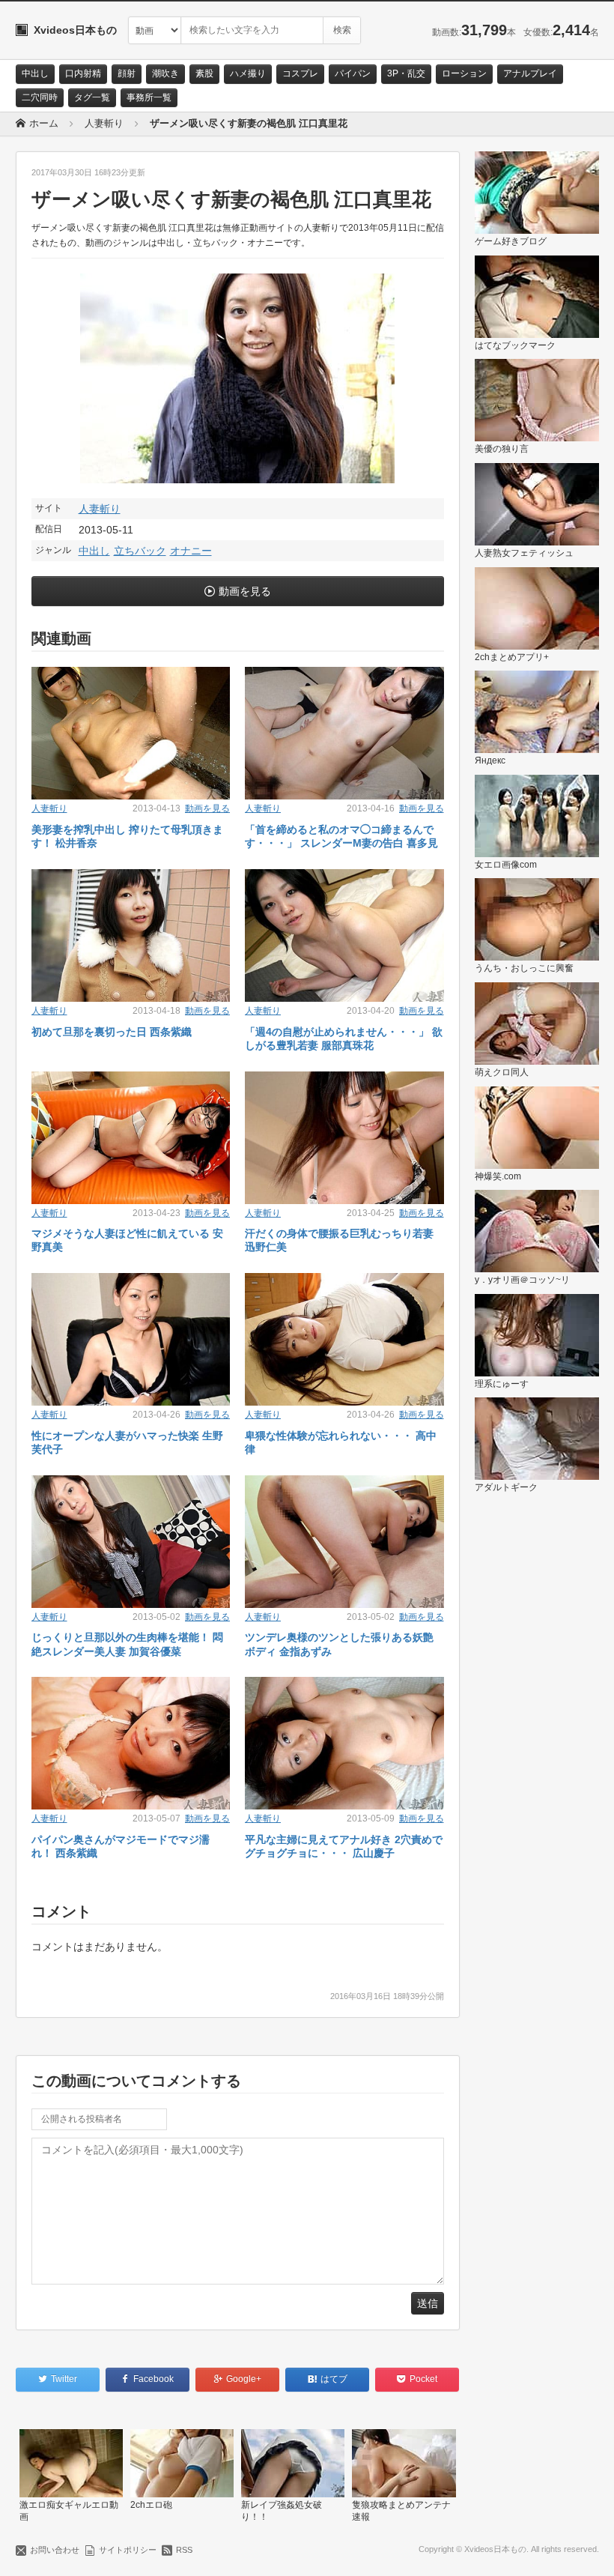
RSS (184, 2550)
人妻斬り (100, 509)
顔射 (127, 73)
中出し (35, 73)
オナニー (191, 551)
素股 (204, 73)
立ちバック (140, 551)
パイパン (353, 73)
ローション (464, 73)
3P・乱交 (406, 73)
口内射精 (83, 73)
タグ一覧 (92, 97)
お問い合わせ (55, 2550)
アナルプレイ (530, 73)
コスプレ (300, 73)
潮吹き (165, 73)
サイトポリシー (128, 2550)
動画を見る (245, 591)
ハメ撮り (248, 73)
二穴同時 (40, 97)
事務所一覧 (149, 97)
